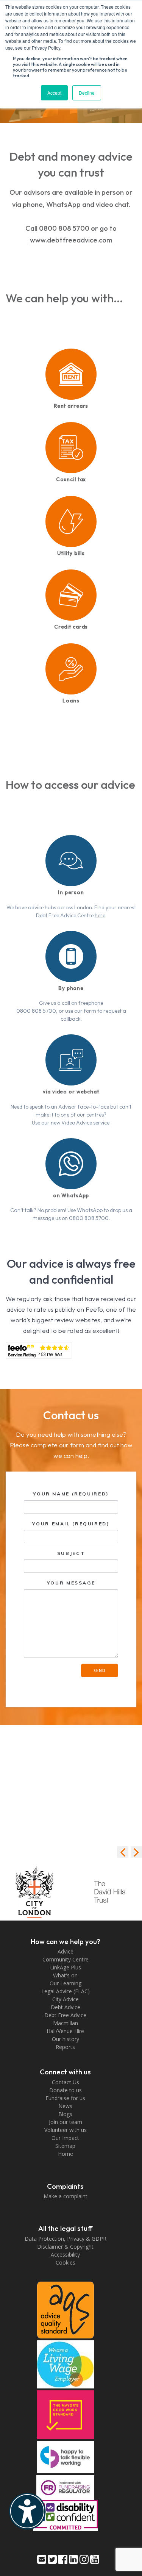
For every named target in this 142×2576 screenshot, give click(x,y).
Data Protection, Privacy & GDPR (66, 2239)
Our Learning (66, 1983)
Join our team (66, 2122)
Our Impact (65, 2138)
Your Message (71, 1583)
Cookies (66, 2262)
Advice (66, 1951)
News (65, 2106)
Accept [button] (54, 93)
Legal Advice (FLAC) (66, 1991)
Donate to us (66, 2090)
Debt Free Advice (65, 2015)
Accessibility (65, 2255)
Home (66, 2154)
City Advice (66, 1999)
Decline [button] (87, 93)
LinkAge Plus (66, 1967)
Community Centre (66, 1959)
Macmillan (66, 2023)
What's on (65, 1975)
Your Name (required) (71, 1494)
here (100, 915)
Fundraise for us (65, 2098)
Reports (65, 2047)
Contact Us (66, 2082)
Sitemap (65, 2146)
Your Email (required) (71, 1524)
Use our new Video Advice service (71, 1123)
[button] (136, 1852)
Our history (66, 2039)
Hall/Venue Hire (65, 2031)
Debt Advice (66, 2007)
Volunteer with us (66, 2130)
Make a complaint (66, 2196)
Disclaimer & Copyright (65, 2247)
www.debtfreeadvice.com (71, 240)
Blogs (65, 2114)
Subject (71, 1553)
